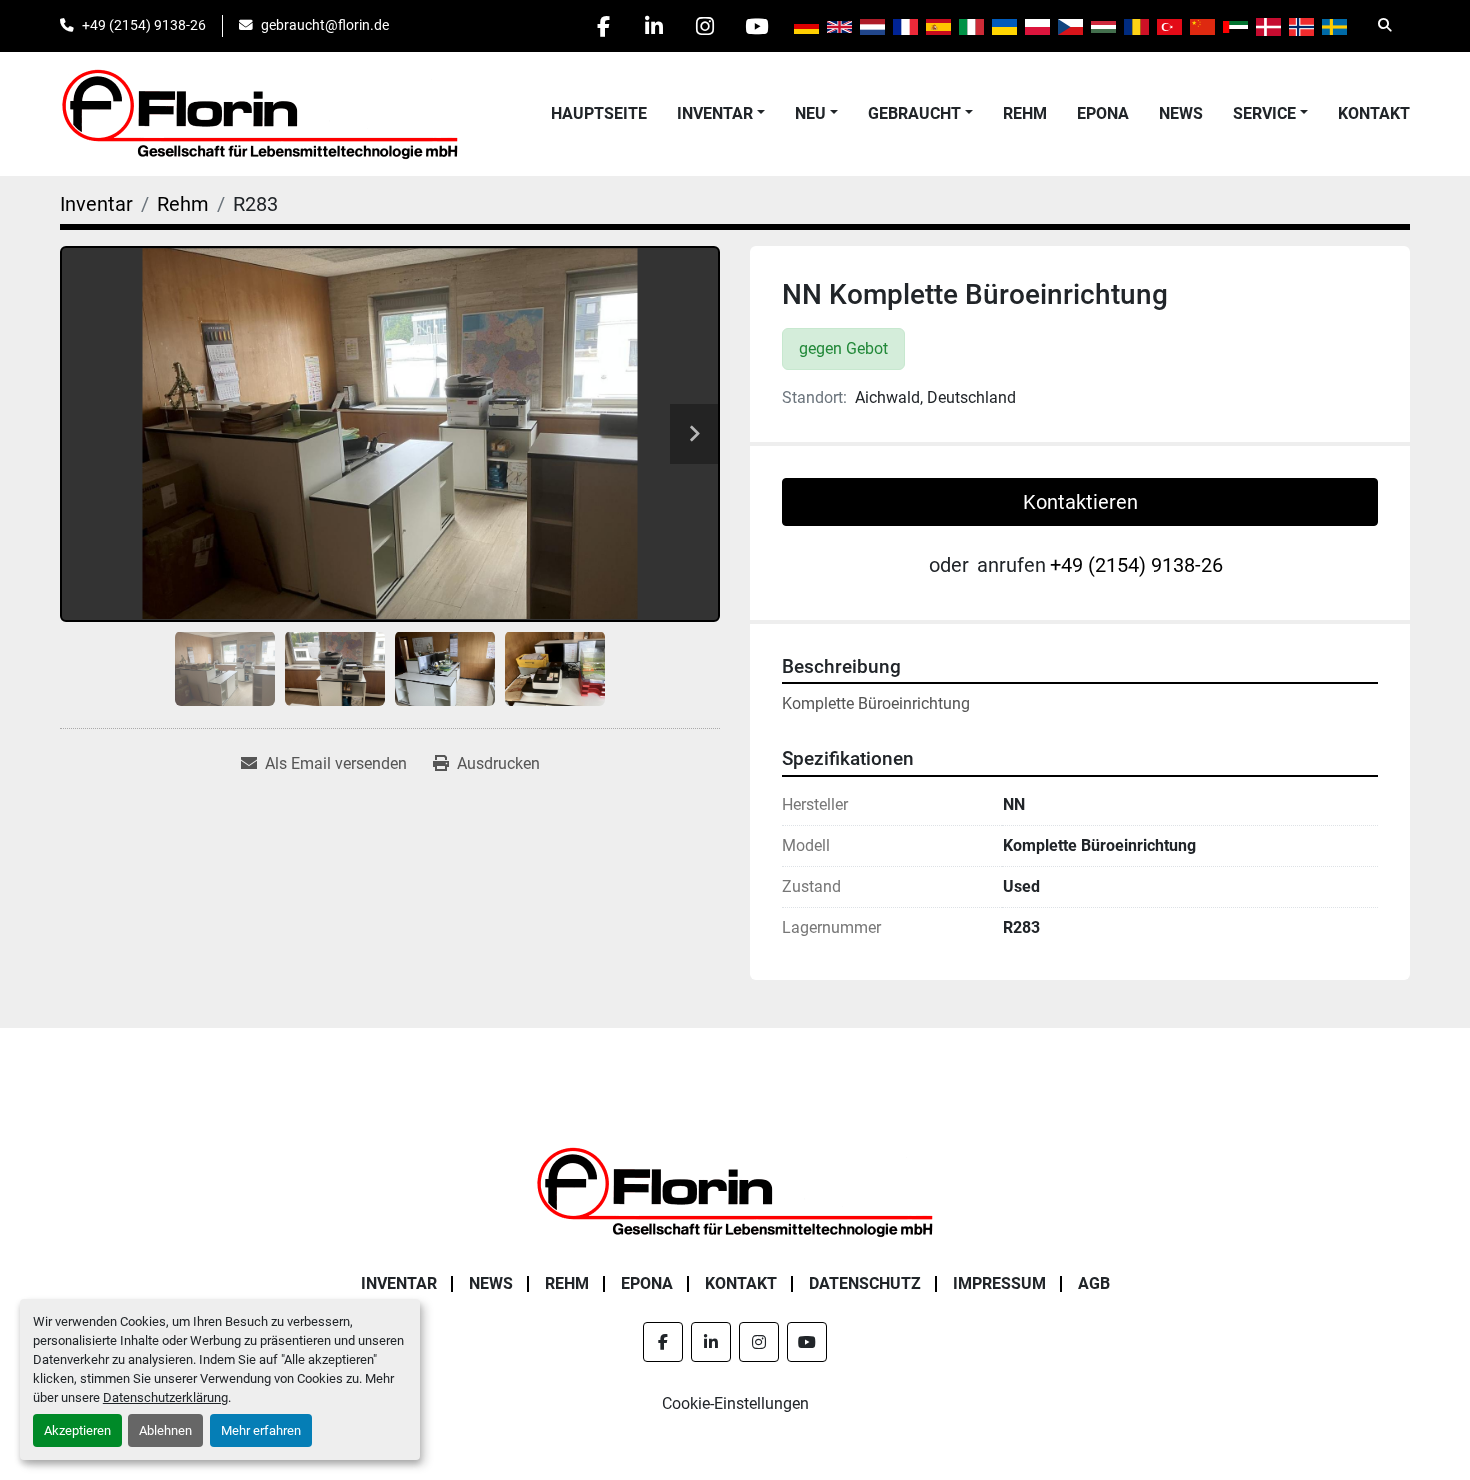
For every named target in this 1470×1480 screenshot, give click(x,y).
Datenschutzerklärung (165, 1397)
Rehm (1025, 113)
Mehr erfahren (261, 1430)
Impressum (999, 1283)
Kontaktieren (1080, 502)
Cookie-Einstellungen (735, 1403)
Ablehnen (165, 1430)
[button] (721, 114)
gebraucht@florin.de (325, 25)
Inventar (715, 113)
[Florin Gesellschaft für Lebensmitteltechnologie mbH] (735, 1190)
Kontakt (1374, 113)
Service (1264, 113)
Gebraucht (914, 113)
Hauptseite (599, 113)
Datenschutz (865, 1283)
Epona (1103, 113)
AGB (1094, 1283)
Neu (810, 113)
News (1181, 113)
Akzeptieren (77, 1430)
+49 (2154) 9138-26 (144, 25)
